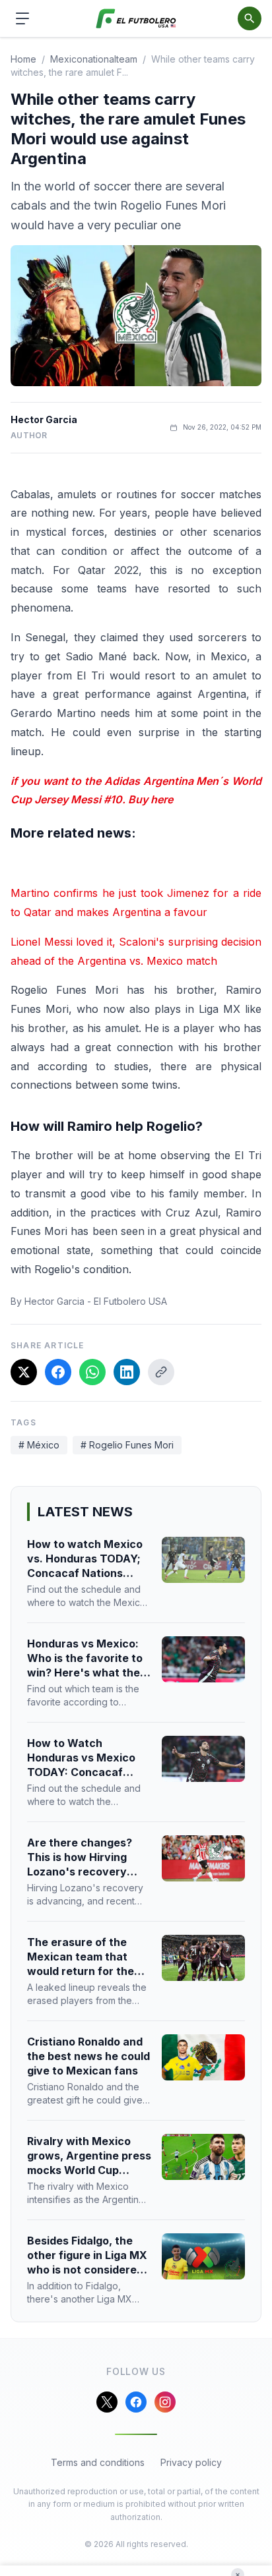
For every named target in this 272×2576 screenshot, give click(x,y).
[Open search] (250, 18)
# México (39, 1445)
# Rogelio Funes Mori (127, 1445)
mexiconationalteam (94, 59)
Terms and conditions (98, 2462)
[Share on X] (24, 1372)
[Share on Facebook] (58, 1372)
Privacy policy (191, 2462)
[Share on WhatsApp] (92, 1372)
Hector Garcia (44, 419)
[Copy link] (161, 1372)
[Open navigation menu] (22, 18)
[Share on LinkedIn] (127, 1372)
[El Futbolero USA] (136, 19)
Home (23, 59)
